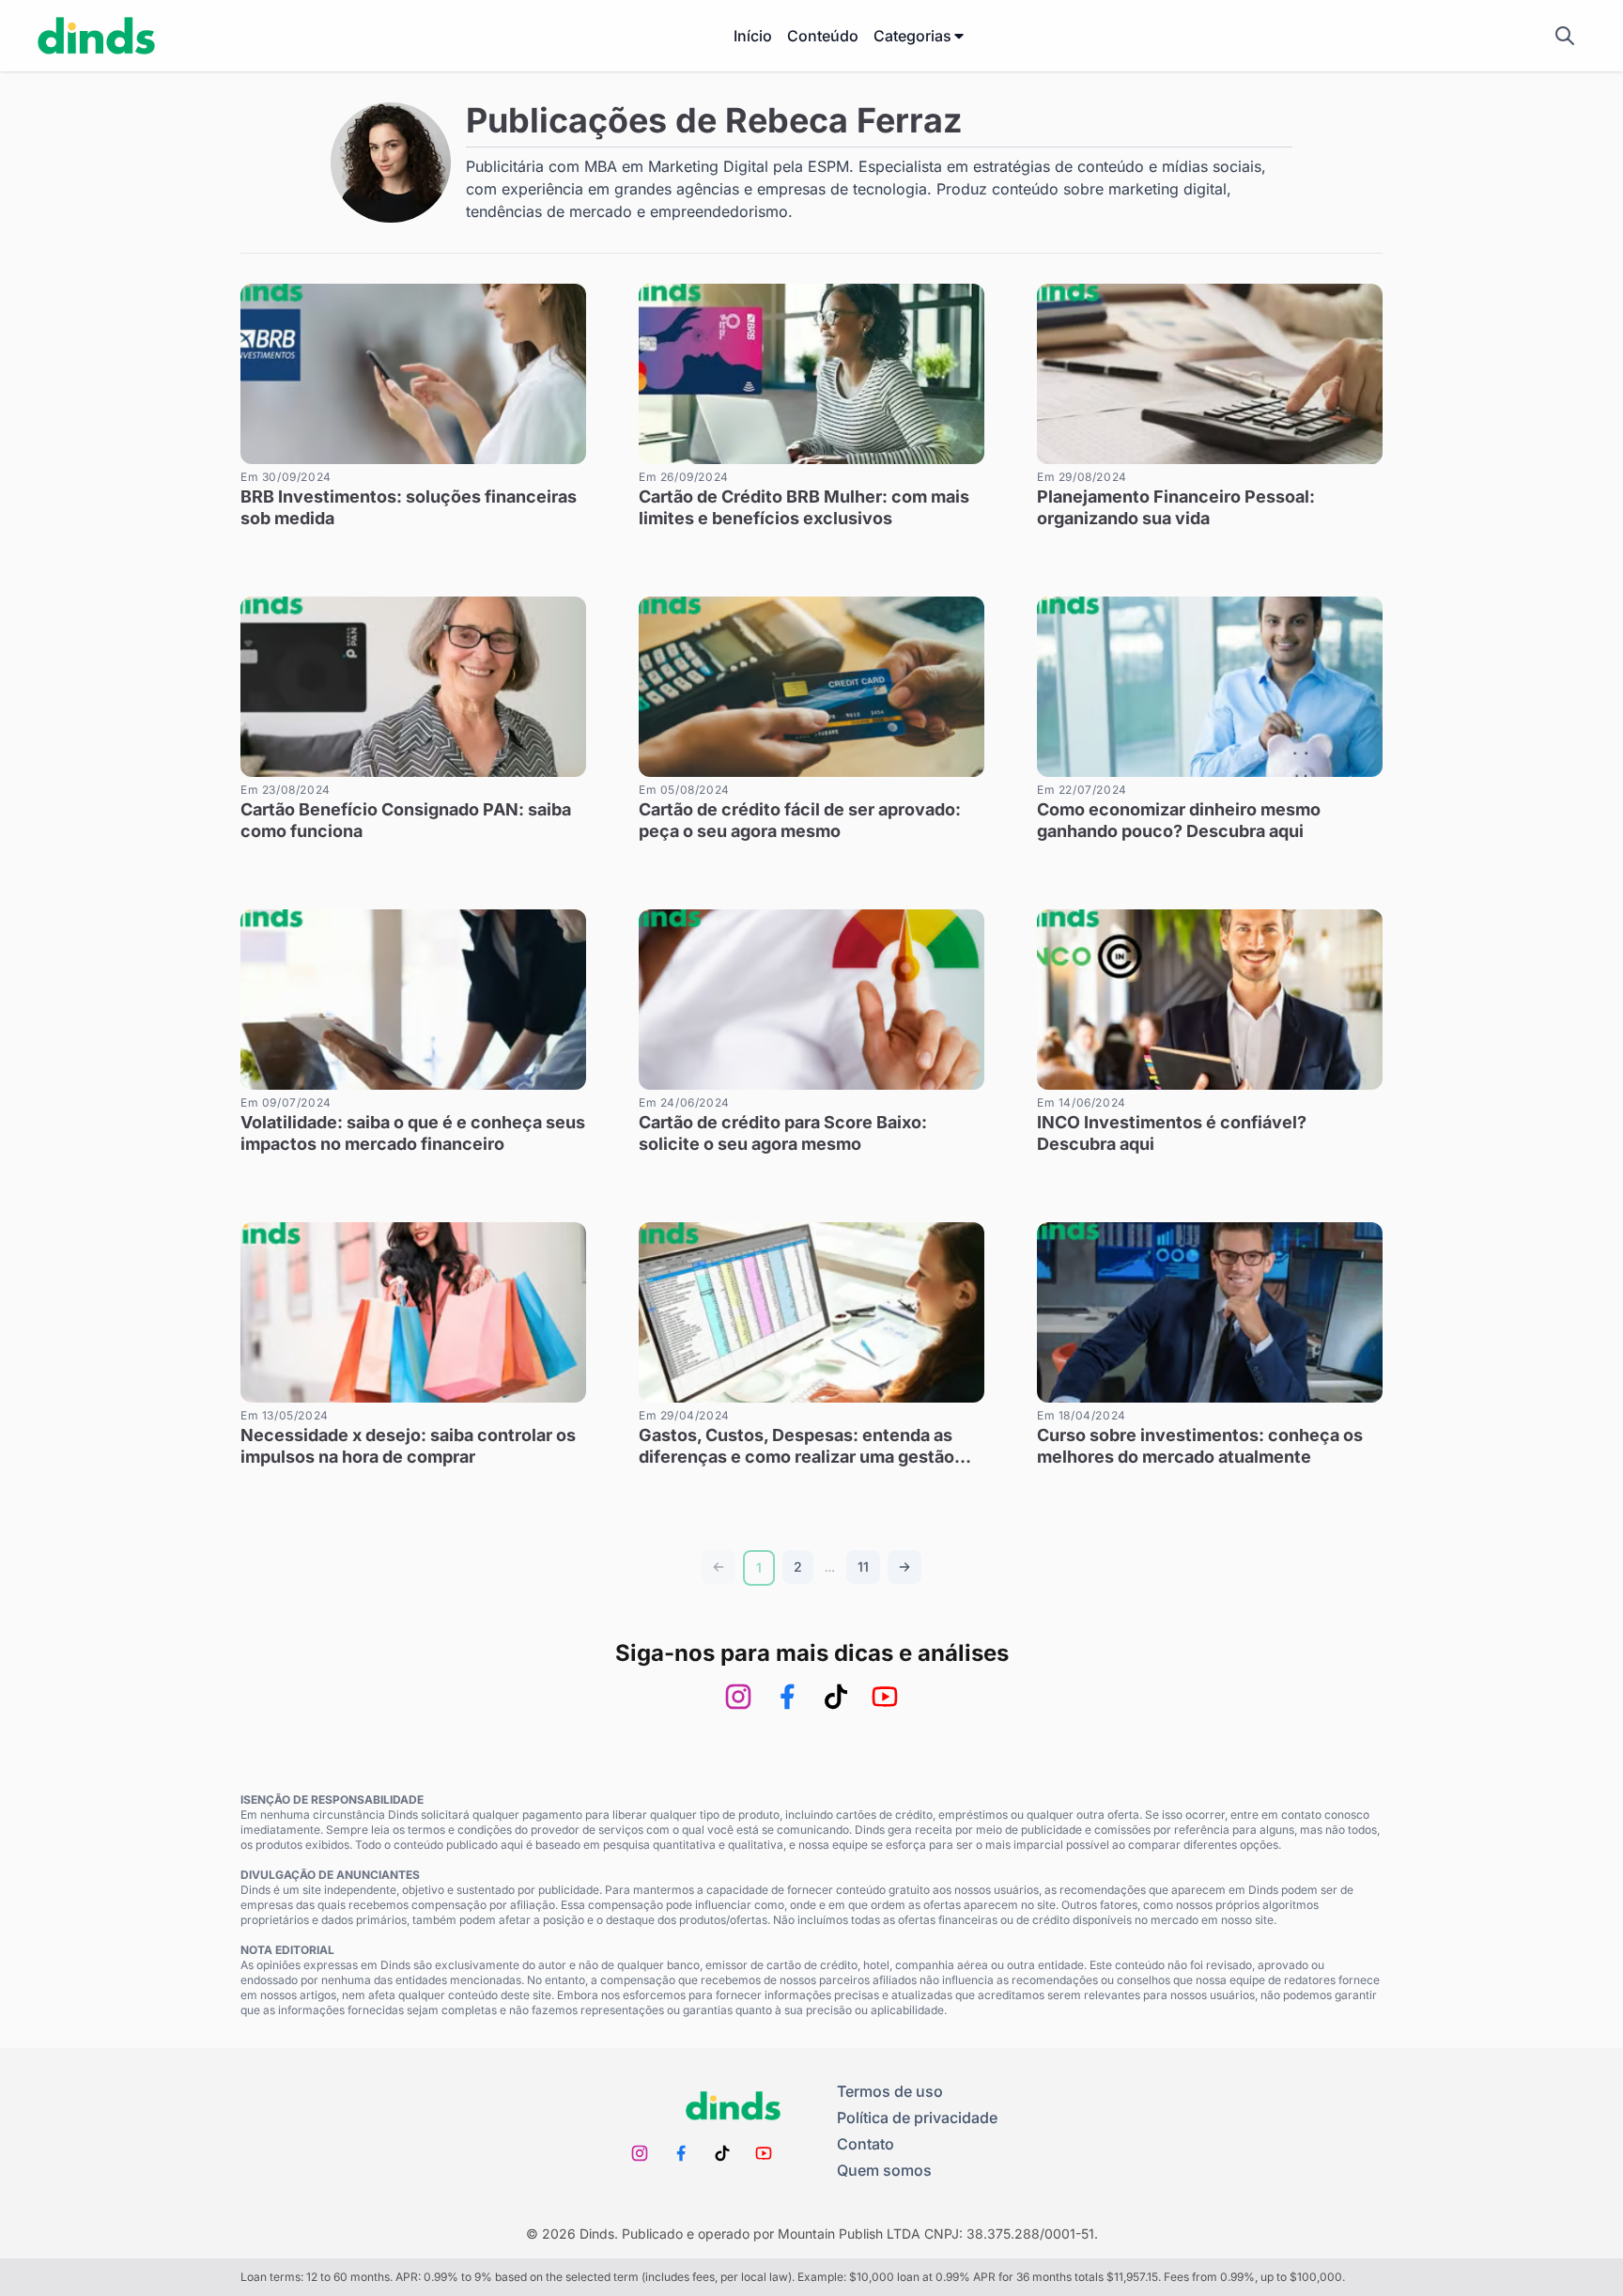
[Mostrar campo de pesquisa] (1565, 36)
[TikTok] (836, 1697)
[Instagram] (738, 1697)
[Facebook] (787, 1697)
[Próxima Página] (904, 1567)
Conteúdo (823, 36)
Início (753, 36)
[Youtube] (885, 1697)
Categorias (912, 36)
